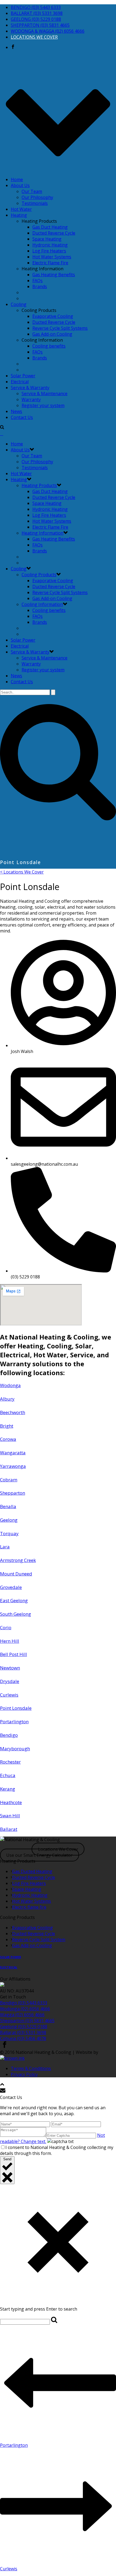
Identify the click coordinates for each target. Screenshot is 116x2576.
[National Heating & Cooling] (2, 434)
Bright (7, 1426)
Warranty (31, 399)
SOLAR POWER (11, 1957)
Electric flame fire (29, 1907)
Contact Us (22, 417)
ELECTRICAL (9, 1967)
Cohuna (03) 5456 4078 (23, 2038)
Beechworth (13, 1412)
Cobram (9, 1480)
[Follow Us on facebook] (5, 2046)
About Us (20, 185)
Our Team (32, 191)
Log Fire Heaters (49, 251)
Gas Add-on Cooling (52, 334)
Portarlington (14, 1722)
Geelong (9, 1520)
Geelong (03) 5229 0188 (24, 2027)
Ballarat (9, 1829)
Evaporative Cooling (53, 316)
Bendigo (9, 1735)
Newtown (10, 1668)
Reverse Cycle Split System (39, 1940)
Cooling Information (42, 604)
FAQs (37, 281)
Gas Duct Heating (50, 227)
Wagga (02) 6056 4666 (22, 2015)
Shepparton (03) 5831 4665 (27, 2021)
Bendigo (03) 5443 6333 (24, 2003)
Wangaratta (13, 1453)
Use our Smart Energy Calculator (39, 1855)
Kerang (8, 1789)
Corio (6, 1627)
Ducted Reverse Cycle (54, 233)
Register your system (43, 405)
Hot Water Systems (52, 257)
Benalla (8, 1506)
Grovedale (11, 1587)
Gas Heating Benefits (54, 275)
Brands (40, 286)
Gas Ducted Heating (32, 1871)
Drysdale (10, 1681)
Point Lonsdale (16, 1708)
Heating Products (39, 485)
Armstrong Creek (18, 1560)
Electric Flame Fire (50, 263)
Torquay (9, 1533)
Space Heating (47, 239)
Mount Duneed (16, 1574)
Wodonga (10, 1385)
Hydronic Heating (50, 245)
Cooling (19, 304)
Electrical (20, 382)
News (16, 411)
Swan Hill (10, 1816)
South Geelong (16, 1614)
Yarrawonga (13, 1466)
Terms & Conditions (31, 2068)
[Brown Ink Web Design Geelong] (12, 2058)
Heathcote (11, 1802)
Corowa (8, 1439)
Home (17, 179)
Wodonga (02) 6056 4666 (25, 2009)
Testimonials (35, 203)
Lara (5, 1547)
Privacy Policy (24, 2074)
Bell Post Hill (13, 1654)
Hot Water (21, 209)
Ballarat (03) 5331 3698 (23, 2032)
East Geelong (14, 1600)
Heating (19, 215)
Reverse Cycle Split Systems (60, 328)
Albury (7, 1399)
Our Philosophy (37, 197)
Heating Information (42, 533)
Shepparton (13, 1493)
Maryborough (15, 1749)
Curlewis (9, 1695)
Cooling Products (39, 575)
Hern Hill (10, 1641)
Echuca (8, 1775)
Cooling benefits (49, 346)
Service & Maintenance (45, 394)
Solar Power (23, 376)
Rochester (10, 1762)
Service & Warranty (30, 388)
